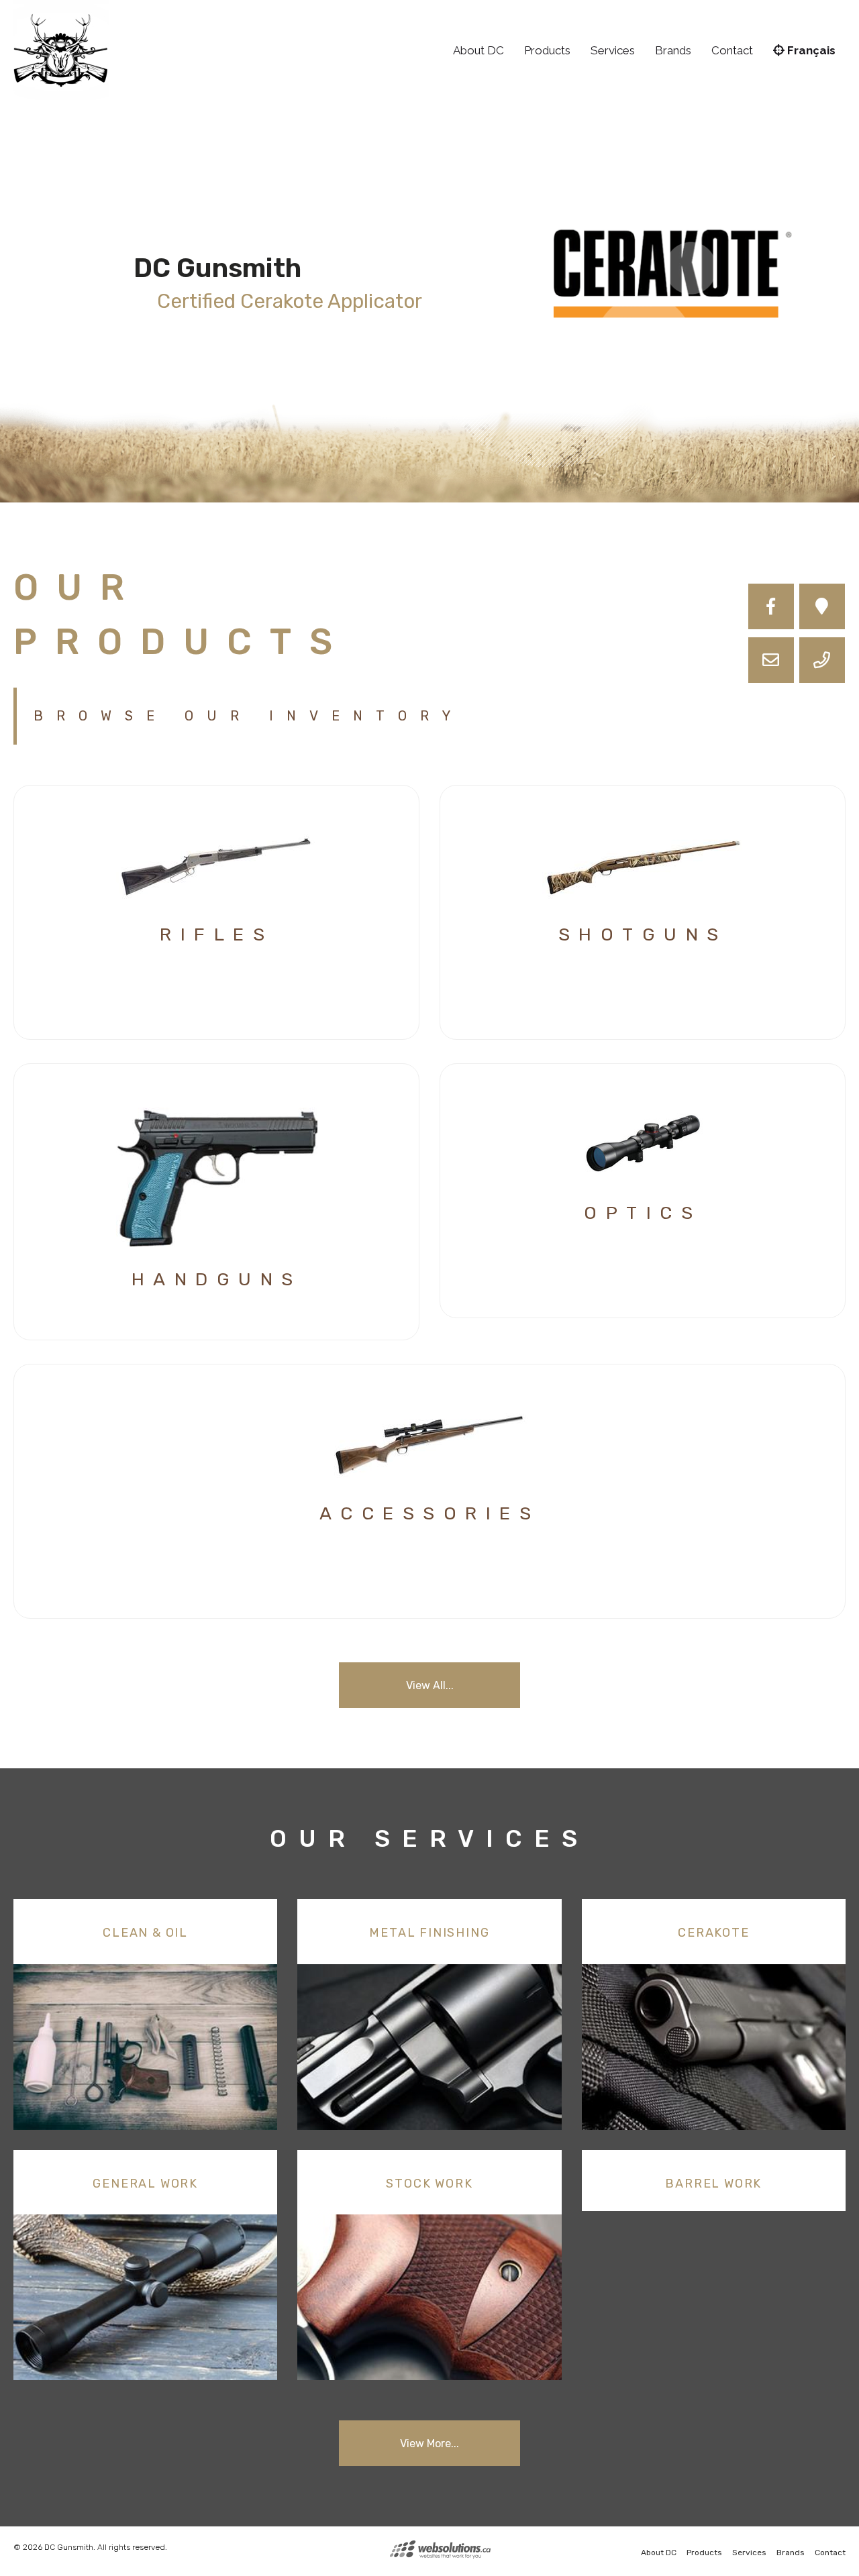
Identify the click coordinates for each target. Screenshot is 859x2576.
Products (547, 50)
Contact (732, 50)
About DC (478, 50)
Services (613, 50)
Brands (673, 50)
